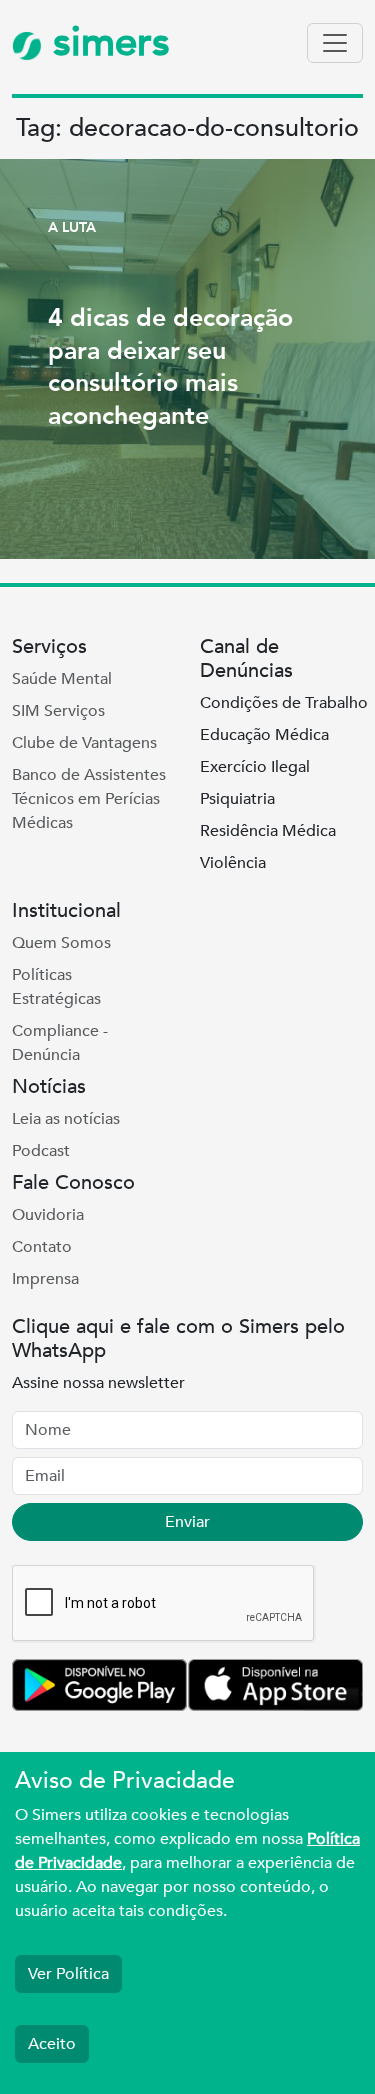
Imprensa (45, 1279)
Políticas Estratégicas (56, 987)
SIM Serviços (58, 711)
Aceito (52, 2044)
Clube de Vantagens (84, 743)
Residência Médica (268, 831)
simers (106, 42)
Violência (233, 863)
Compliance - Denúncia (60, 1043)
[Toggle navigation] (335, 43)
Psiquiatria (237, 799)
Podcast (41, 1151)
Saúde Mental (62, 679)
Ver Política (68, 1974)
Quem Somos (61, 943)
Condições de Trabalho (284, 703)
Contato (42, 1247)
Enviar (187, 1522)
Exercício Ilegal (255, 767)
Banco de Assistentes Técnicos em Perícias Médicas (89, 799)
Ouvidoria (48, 1215)
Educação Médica (264, 735)
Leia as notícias (66, 1119)
